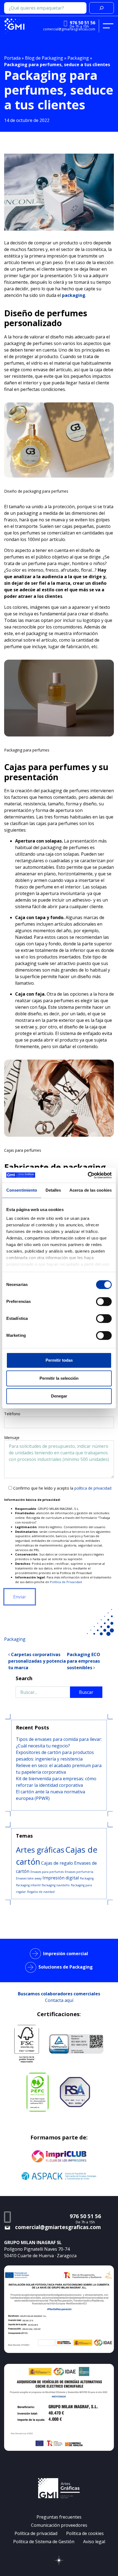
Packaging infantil (28, 1885)
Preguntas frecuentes (59, 2517)
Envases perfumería (79, 1872)
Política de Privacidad (66, 1582)
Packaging (78, 58)
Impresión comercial (66, 1954)
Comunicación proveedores (59, 2525)
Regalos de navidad (41, 1892)
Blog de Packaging (44, 58)
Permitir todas (59, 1360)
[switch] (104, 1302)
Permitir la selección (59, 1378)
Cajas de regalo (57, 1863)
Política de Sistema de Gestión (44, 2542)
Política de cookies (85, 2533)
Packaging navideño (56, 1885)
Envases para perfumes (47, 1872)
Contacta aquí (59, 2000)
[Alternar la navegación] (108, 26)
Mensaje (12, 1438)
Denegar (59, 1396)
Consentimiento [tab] (22, 1190)
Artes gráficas (40, 1850)
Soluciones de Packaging (66, 1967)
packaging (74, 295)
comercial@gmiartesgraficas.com (69, 29)
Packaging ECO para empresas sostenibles (84, 1661)
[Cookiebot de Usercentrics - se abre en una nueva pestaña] (88, 1175)
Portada (12, 58)
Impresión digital (61, 1878)
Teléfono (12, 1414)
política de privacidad (93, 1488)
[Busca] (102, 8)
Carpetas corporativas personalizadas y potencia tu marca (37, 1661)
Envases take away (29, 1878)
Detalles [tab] (53, 1190)
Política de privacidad (36, 2533)
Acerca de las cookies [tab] (91, 1190)
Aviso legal (94, 2542)
